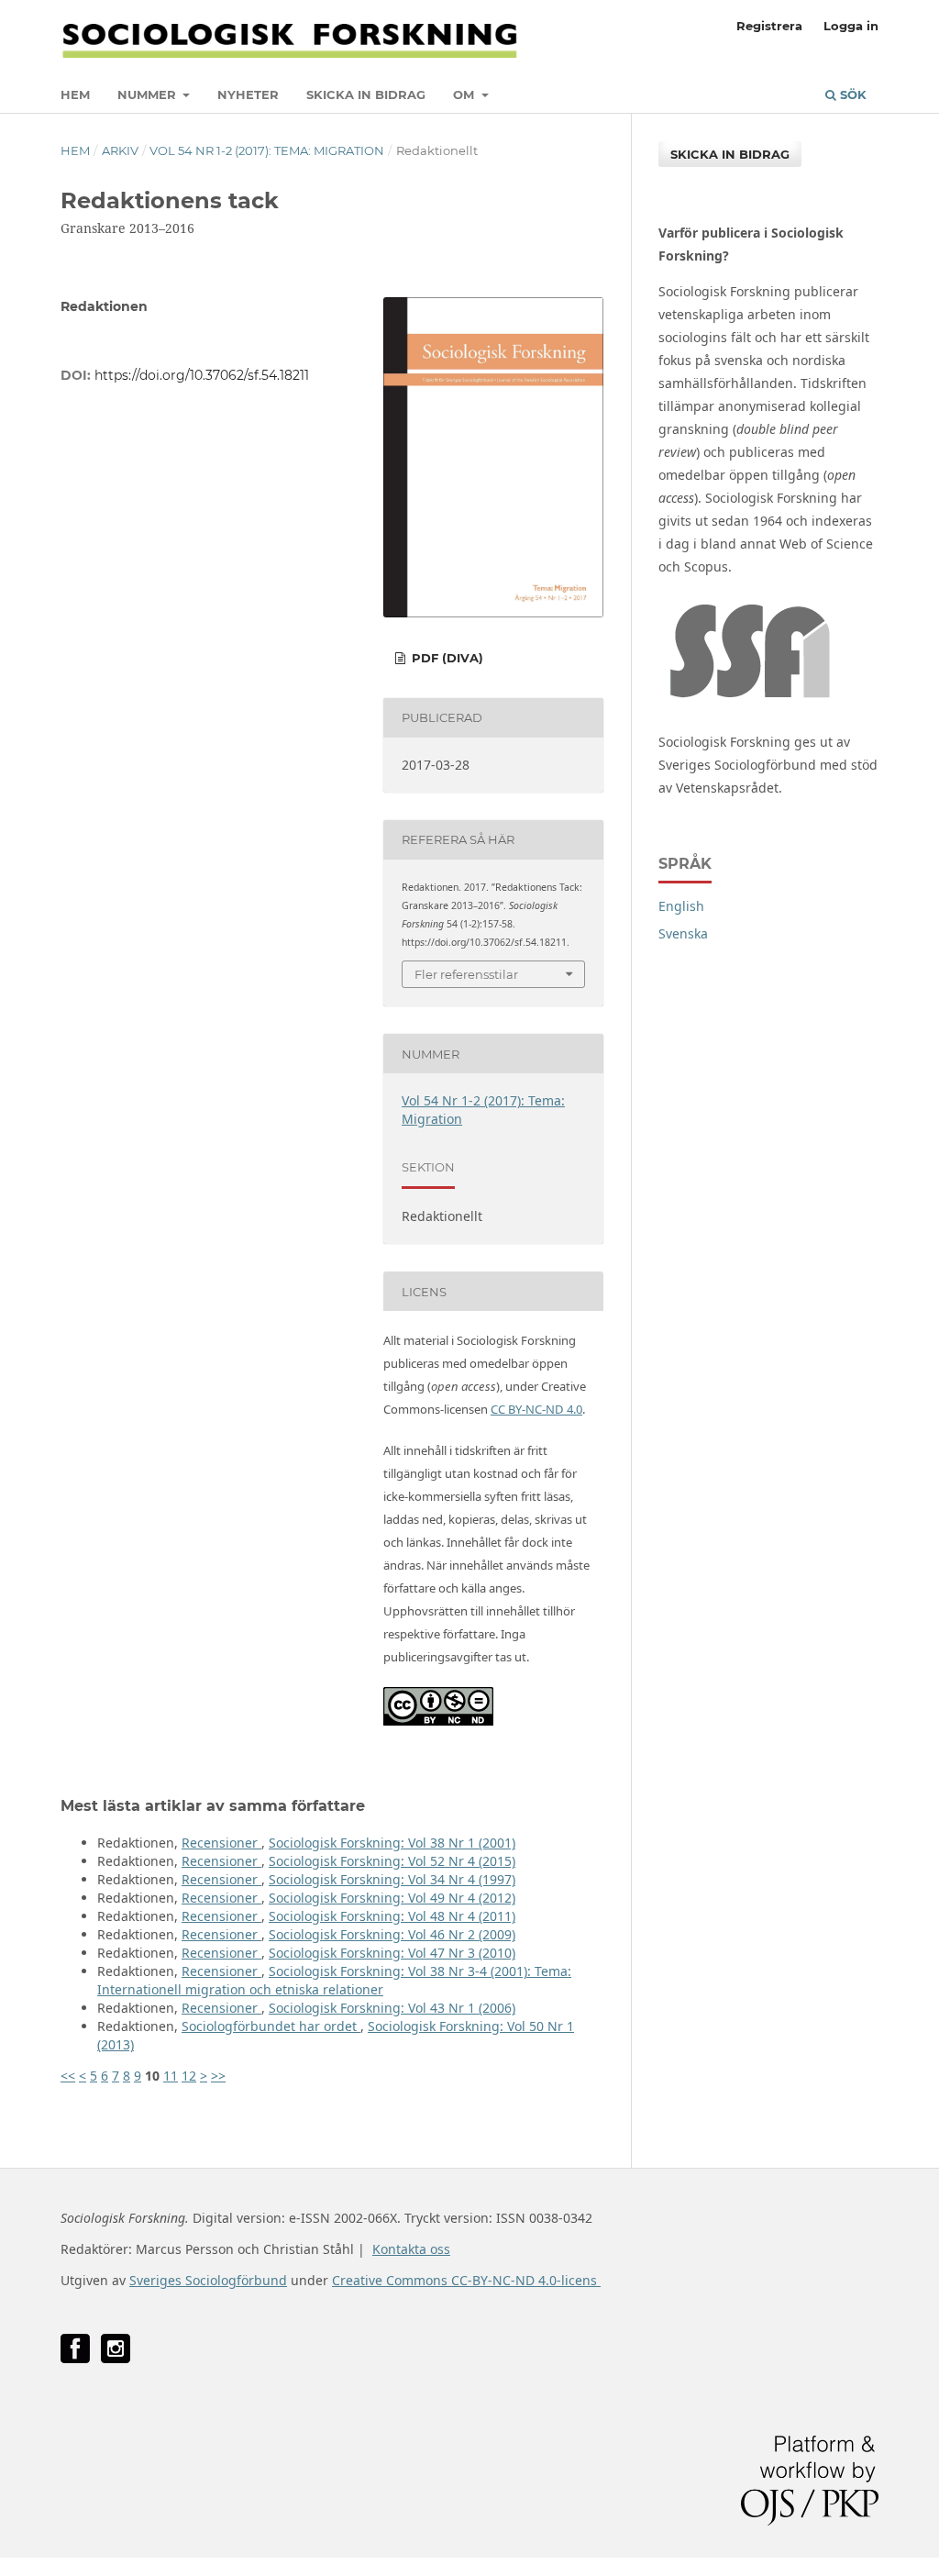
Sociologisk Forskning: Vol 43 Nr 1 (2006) (392, 2008)
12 (189, 2076)
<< (68, 2076)
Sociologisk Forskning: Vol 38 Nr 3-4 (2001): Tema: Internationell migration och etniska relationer (334, 1980)
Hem (75, 94)
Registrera (769, 26)
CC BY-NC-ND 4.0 (536, 1409)
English (681, 906)
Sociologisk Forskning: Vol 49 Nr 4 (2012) (392, 1898)
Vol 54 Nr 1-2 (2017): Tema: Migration (267, 150)
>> (218, 2076)
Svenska (683, 933)
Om (465, 94)
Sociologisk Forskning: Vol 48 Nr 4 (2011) (392, 1916)
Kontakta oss (411, 2249)
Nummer (149, 94)
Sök (851, 94)
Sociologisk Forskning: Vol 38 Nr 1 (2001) (392, 1843)
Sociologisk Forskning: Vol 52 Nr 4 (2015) (392, 1861)
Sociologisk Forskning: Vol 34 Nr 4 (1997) (392, 1879)
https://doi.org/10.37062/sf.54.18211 (202, 375)
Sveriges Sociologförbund (208, 2280)
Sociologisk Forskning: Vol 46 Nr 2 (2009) (392, 1934)
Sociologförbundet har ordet (271, 2026)
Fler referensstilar (466, 974)
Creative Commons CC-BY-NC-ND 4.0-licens (466, 2280)
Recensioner (221, 1843)
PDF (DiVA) (446, 658)
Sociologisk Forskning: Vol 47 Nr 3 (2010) (392, 1953)
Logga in (851, 26)
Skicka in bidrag (366, 94)
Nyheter (248, 94)
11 (171, 2076)
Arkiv (120, 150)
